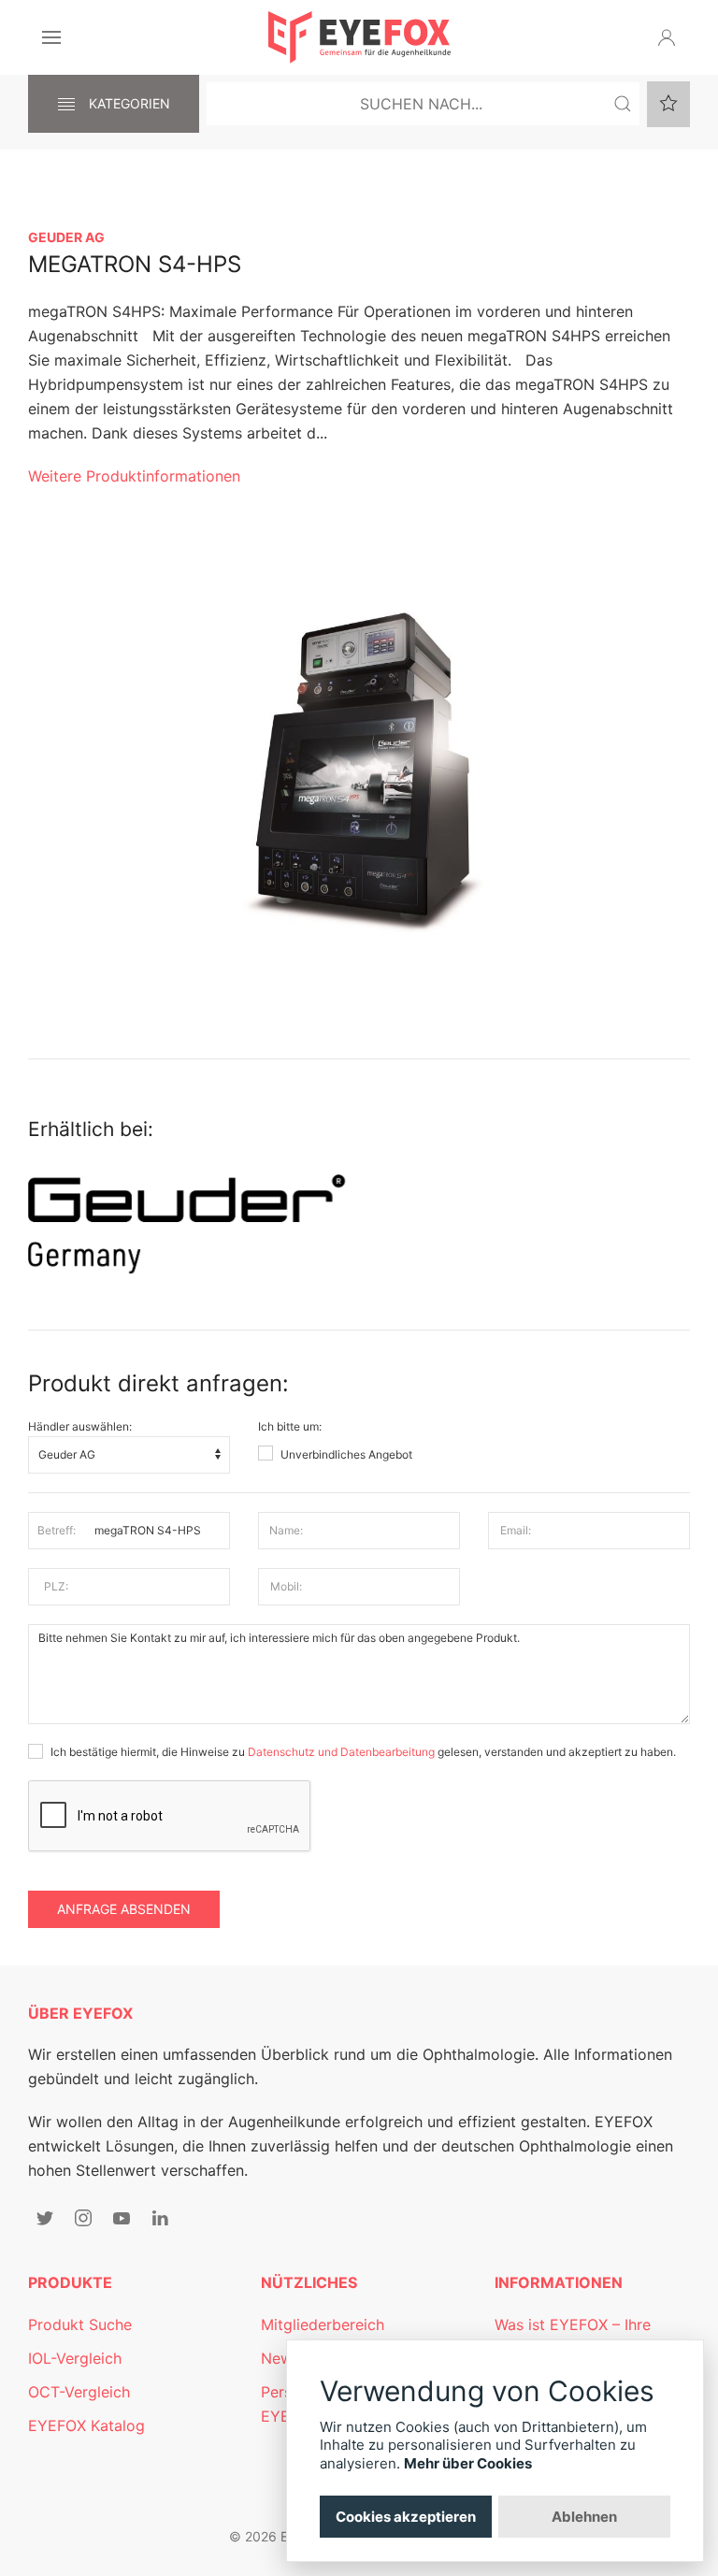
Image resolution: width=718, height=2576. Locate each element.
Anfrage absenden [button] (124, 1909)
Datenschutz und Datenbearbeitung (341, 1752)
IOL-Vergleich (75, 2358)
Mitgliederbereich (323, 2324)
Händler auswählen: (80, 1426)
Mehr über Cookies (468, 2463)
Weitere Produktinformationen (134, 476)
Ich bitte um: (290, 1426)
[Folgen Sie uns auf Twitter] (45, 2218)
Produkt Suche (80, 2324)
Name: (286, 1530)
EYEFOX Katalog (86, 2425)
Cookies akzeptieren (406, 2517)
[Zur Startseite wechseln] (359, 37)
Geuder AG (66, 237)
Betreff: (57, 1530)
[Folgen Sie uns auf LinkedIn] (160, 2218)
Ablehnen (584, 2517)
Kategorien (128, 103)
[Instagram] (83, 2218)
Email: (516, 1530)
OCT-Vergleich (79, 2392)
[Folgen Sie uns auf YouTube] (122, 2218)
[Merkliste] (668, 104)
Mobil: (286, 1586)
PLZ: (56, 1586)
